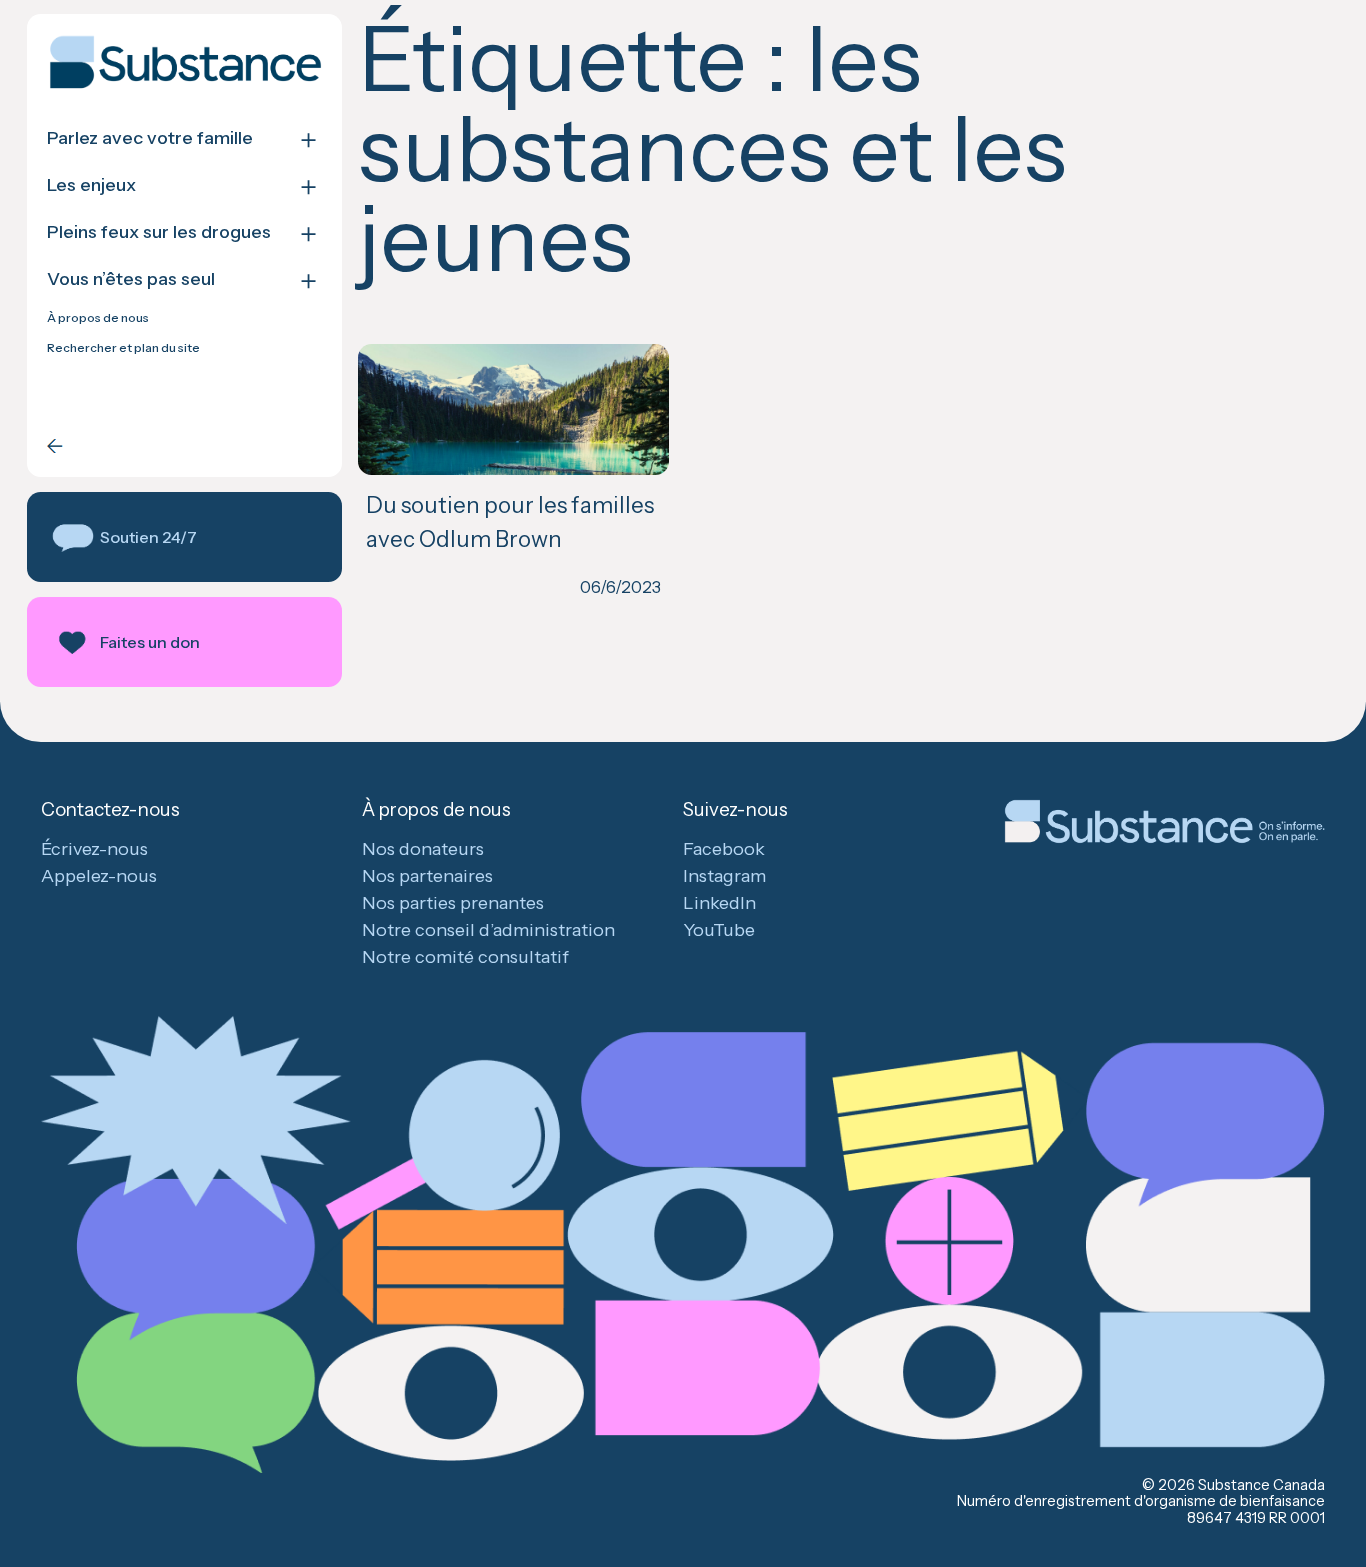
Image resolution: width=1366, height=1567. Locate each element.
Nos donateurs (423, 849)
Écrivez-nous (94, 849)
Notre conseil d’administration (488, 930)
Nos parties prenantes (453, 903)
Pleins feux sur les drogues (159, 232)
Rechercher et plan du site (123, 348)
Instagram (724, 876)
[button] (184, 537)
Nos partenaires (427, 876)
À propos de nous (98, 318)
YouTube (719, 930)
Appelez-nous (99, 876)
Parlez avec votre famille (150, 138)
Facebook (724, 849)
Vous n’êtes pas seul (131, 279)
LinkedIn (719, 903)
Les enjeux (91, 185)
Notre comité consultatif (465, 957)
